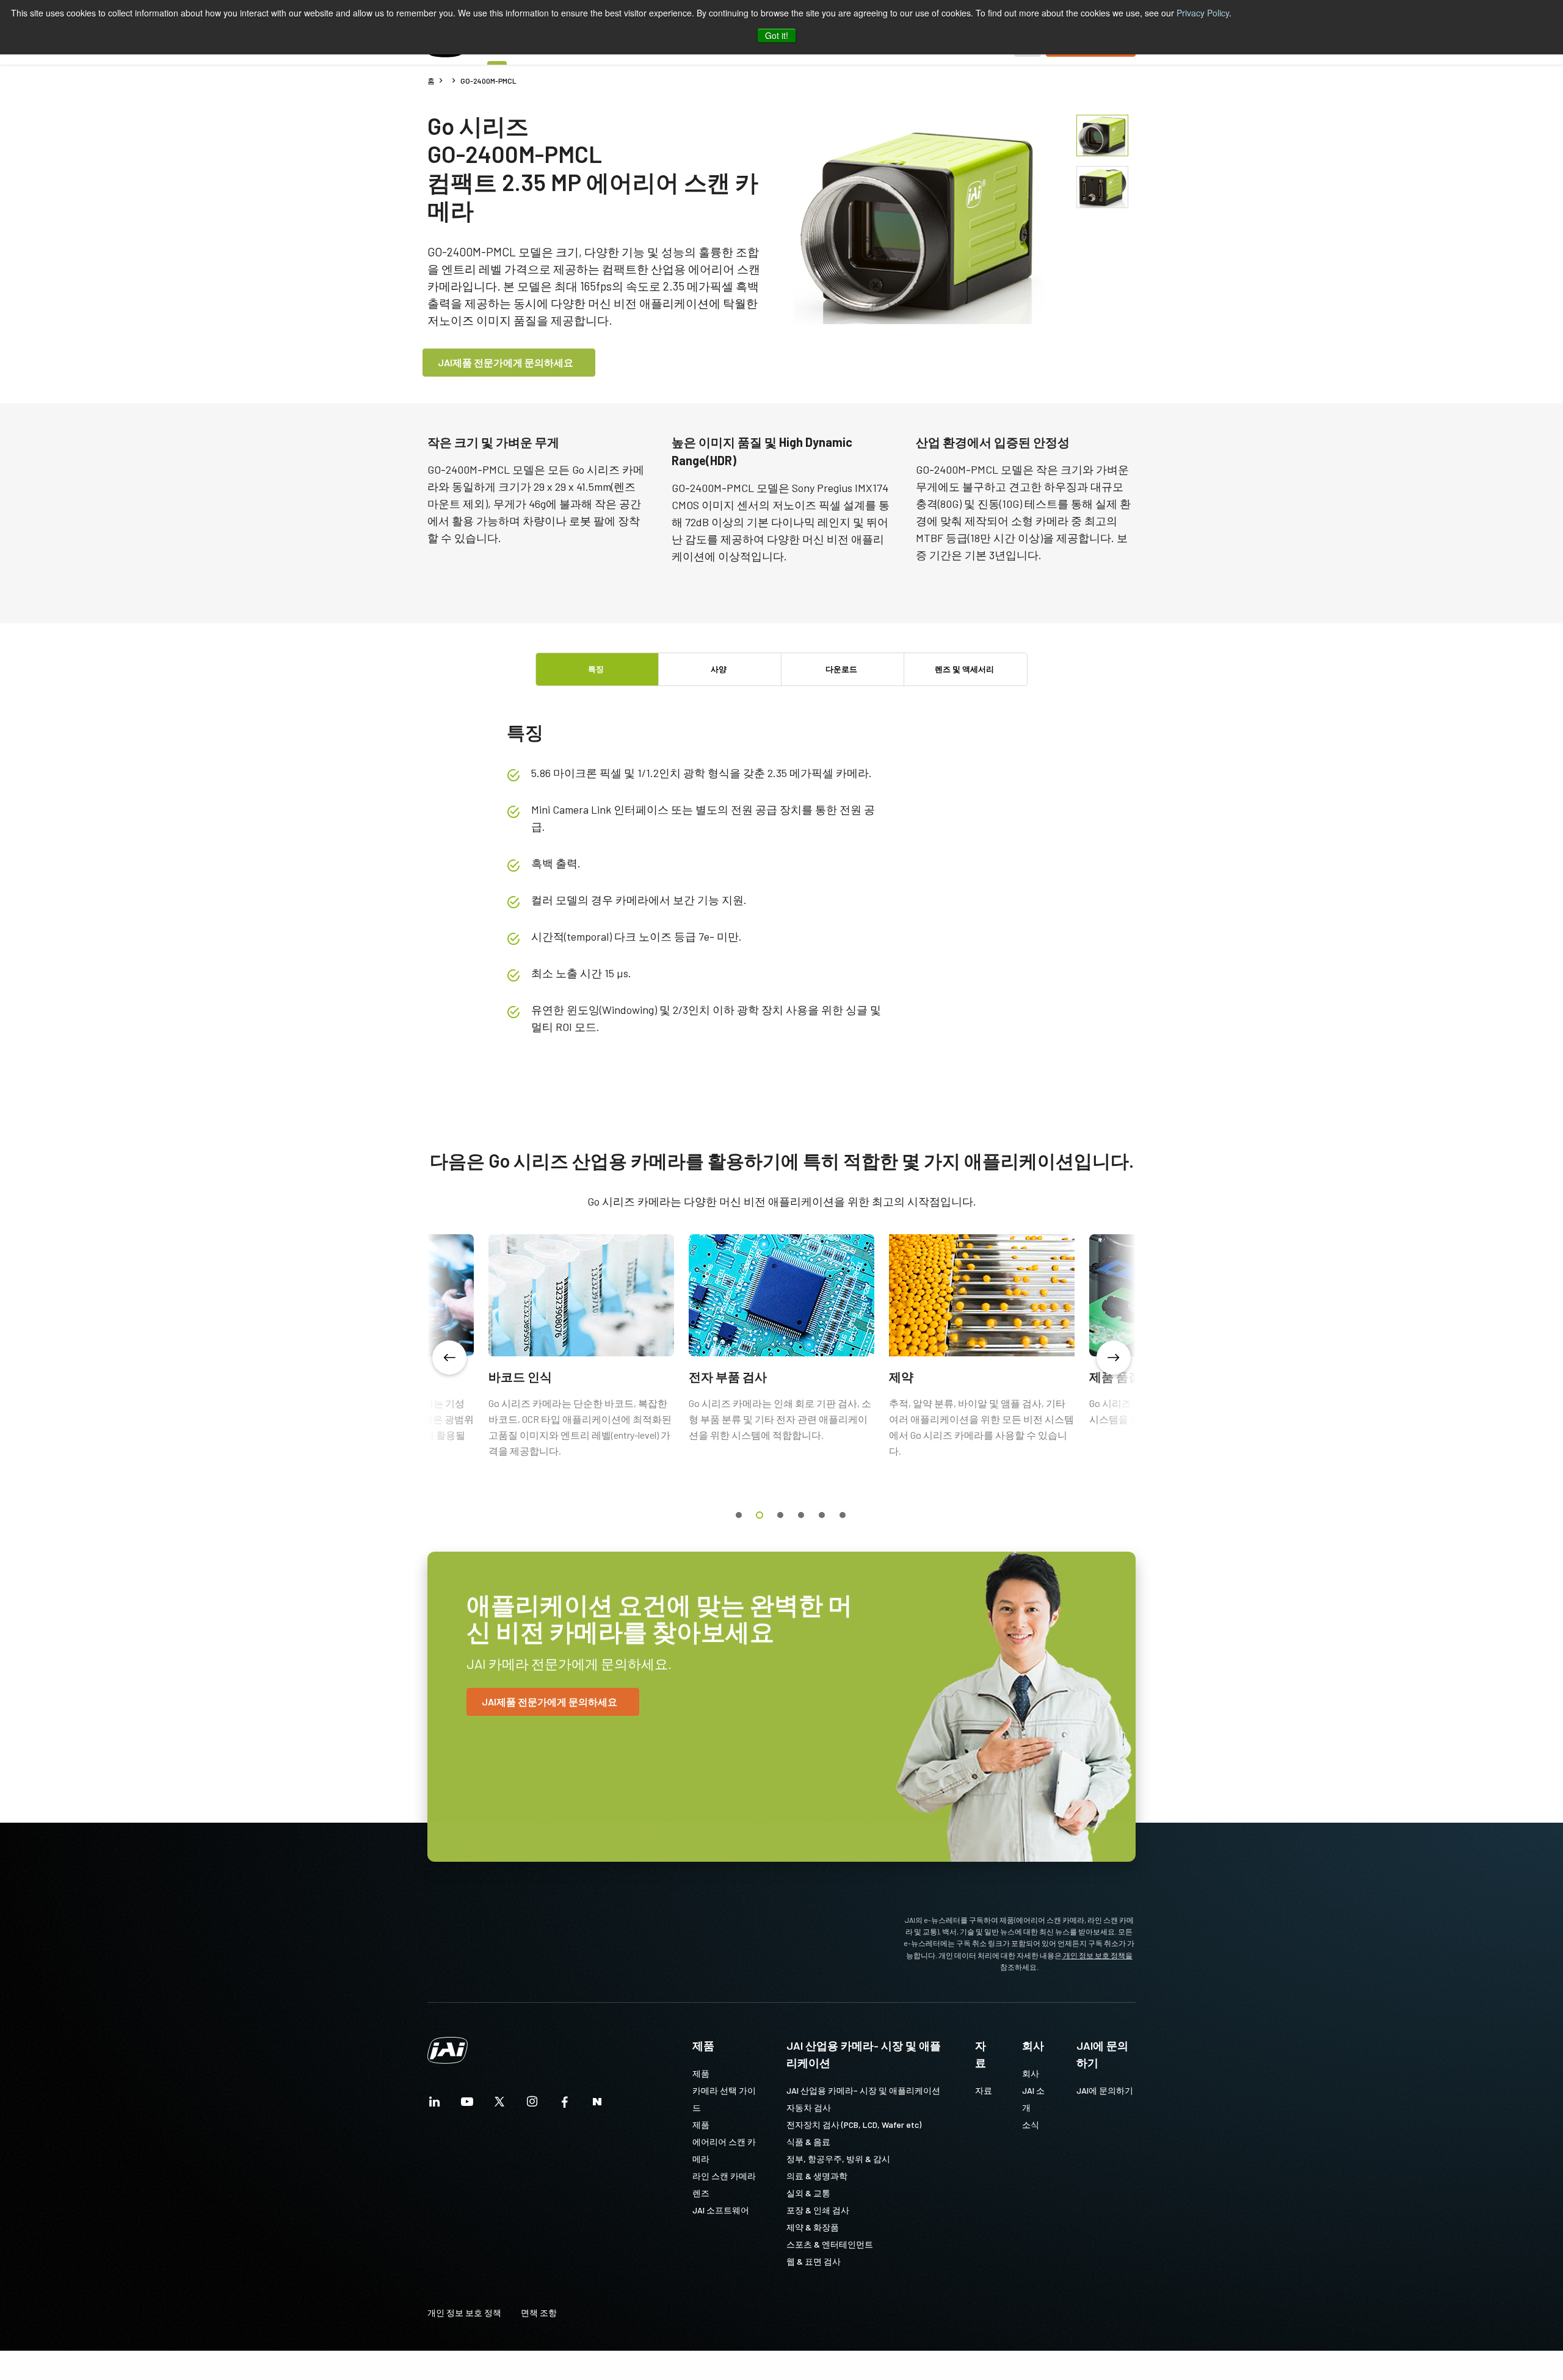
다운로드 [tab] (841, 669)
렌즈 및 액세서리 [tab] (964, 669)
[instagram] (532, 2105)
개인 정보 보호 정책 (464, 2313)
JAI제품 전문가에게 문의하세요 (506, 362)
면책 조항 (539, 2313)
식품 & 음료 (808, 2142)
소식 (1031, 2125)
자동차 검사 (809, 2107)
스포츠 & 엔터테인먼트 (830, 2244)
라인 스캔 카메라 (724, 2176)
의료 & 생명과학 (817, 2176)
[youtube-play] (467, 2105)
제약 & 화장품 (813, 2227)
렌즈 (701, 2193)
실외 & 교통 (808, 2193)
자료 (981, 2054)
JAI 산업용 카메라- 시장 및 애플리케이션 (864, 2054)
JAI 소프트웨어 (721, 2210)
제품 (703, 2045)
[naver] (597, 2105)
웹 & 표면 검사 (814, 2261)
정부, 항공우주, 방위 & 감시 (838, 2159)
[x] (499, 2105)
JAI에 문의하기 (1102, 2054)
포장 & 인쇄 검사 (818, 2210)
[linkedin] (435, 2105)
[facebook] (565, 2105)
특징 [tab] (596, 669)
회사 (1033, 2045)
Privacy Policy (1203, 13)
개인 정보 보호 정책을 (1097, 1955)
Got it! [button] (777, 35)
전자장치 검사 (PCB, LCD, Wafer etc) (854, 2125)
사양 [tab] (719, 669)
